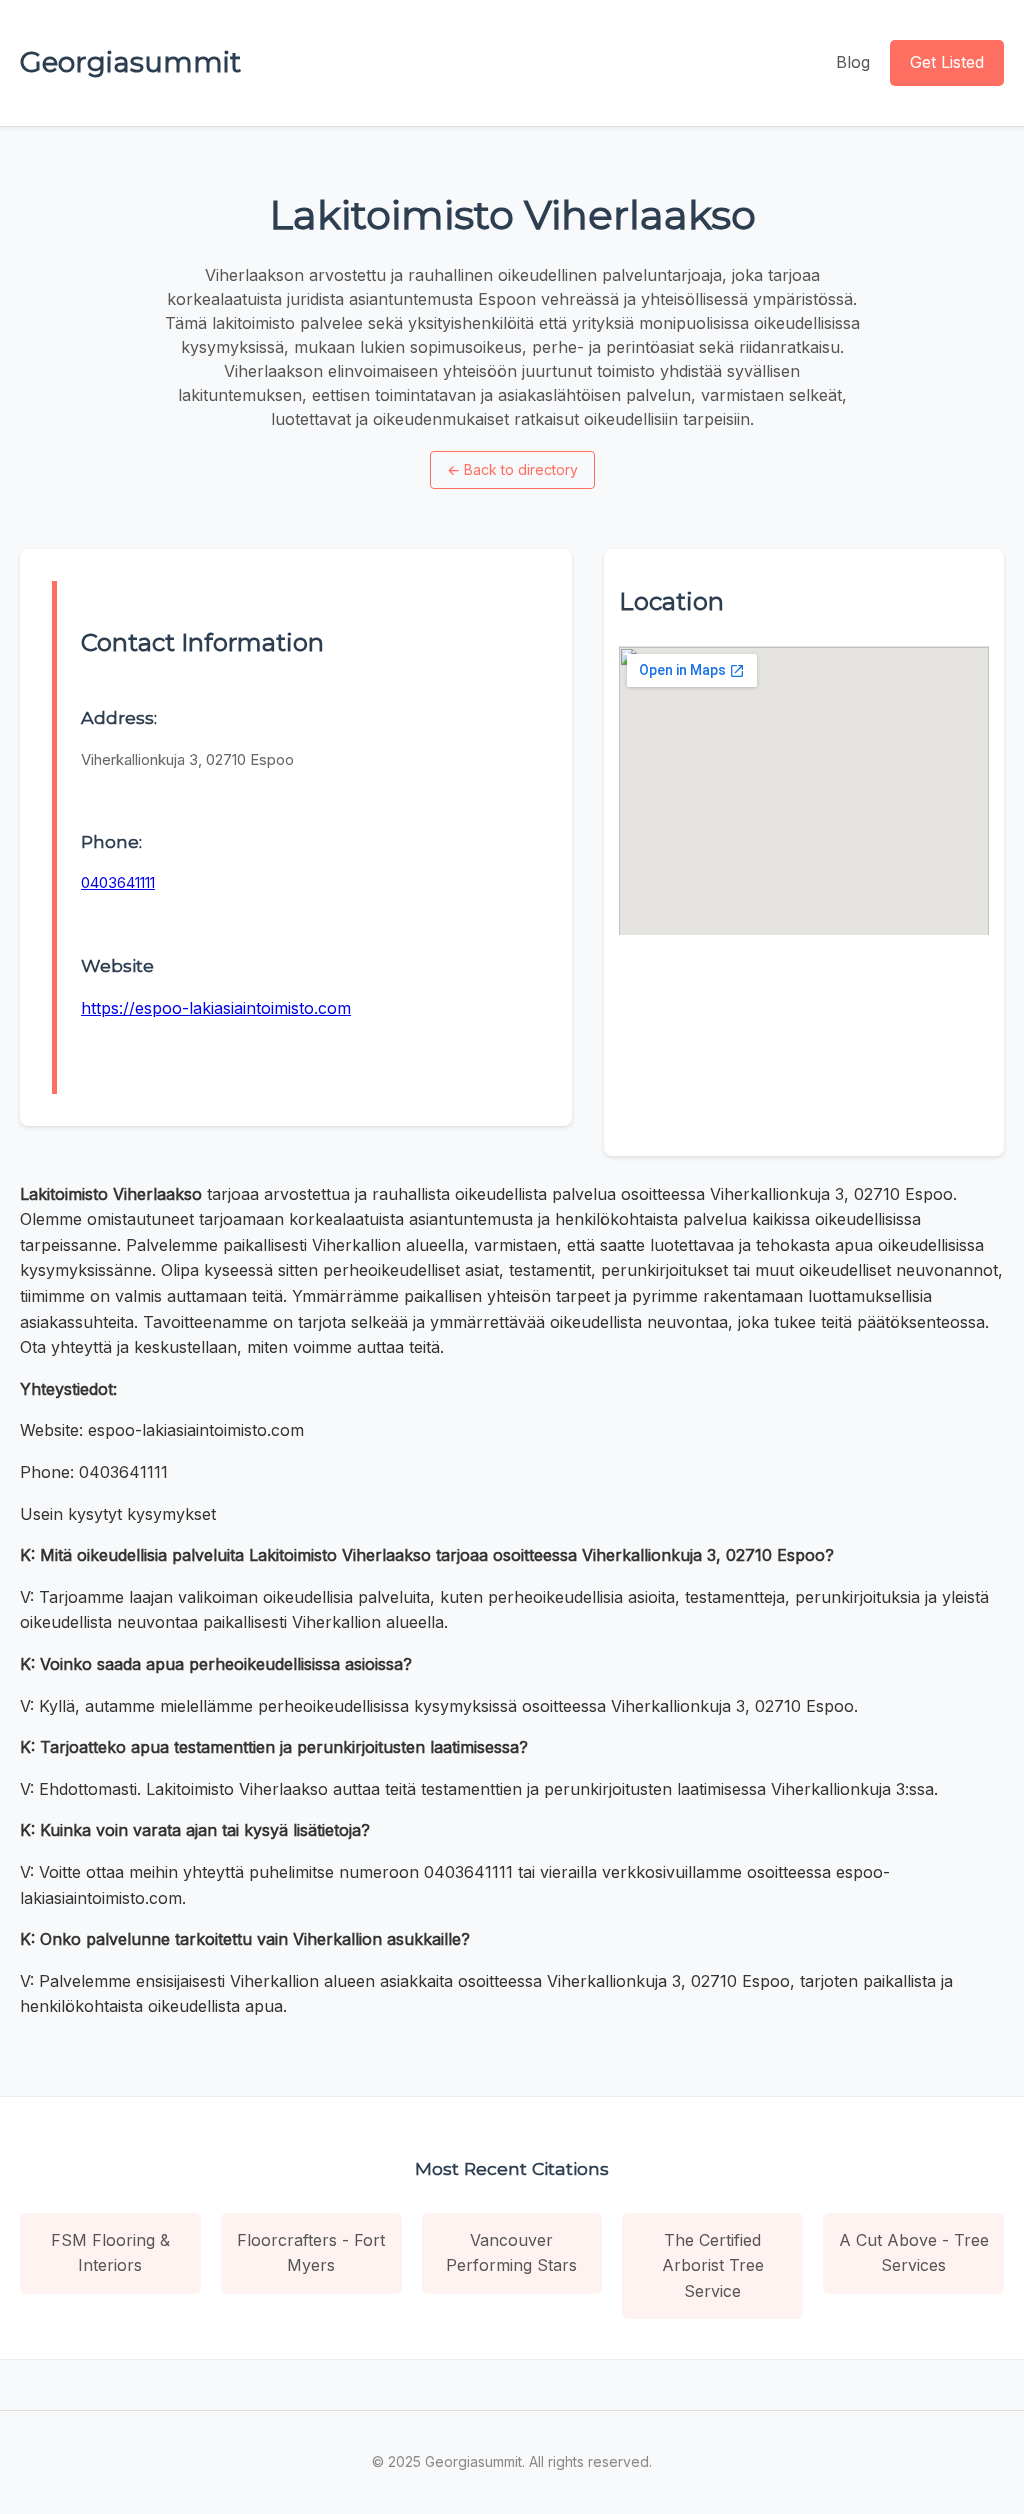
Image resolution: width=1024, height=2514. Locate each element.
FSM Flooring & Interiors (110, 2253)
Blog (853, 62)
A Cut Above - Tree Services (914, 2253)
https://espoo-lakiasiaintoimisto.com (216, 1008)
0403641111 (118, 882)
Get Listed (947, 62)
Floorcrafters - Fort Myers (311, 2253)
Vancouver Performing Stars (511, 2253)
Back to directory (512, 469)
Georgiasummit (130, 62)
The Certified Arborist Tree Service (713, 2265)
